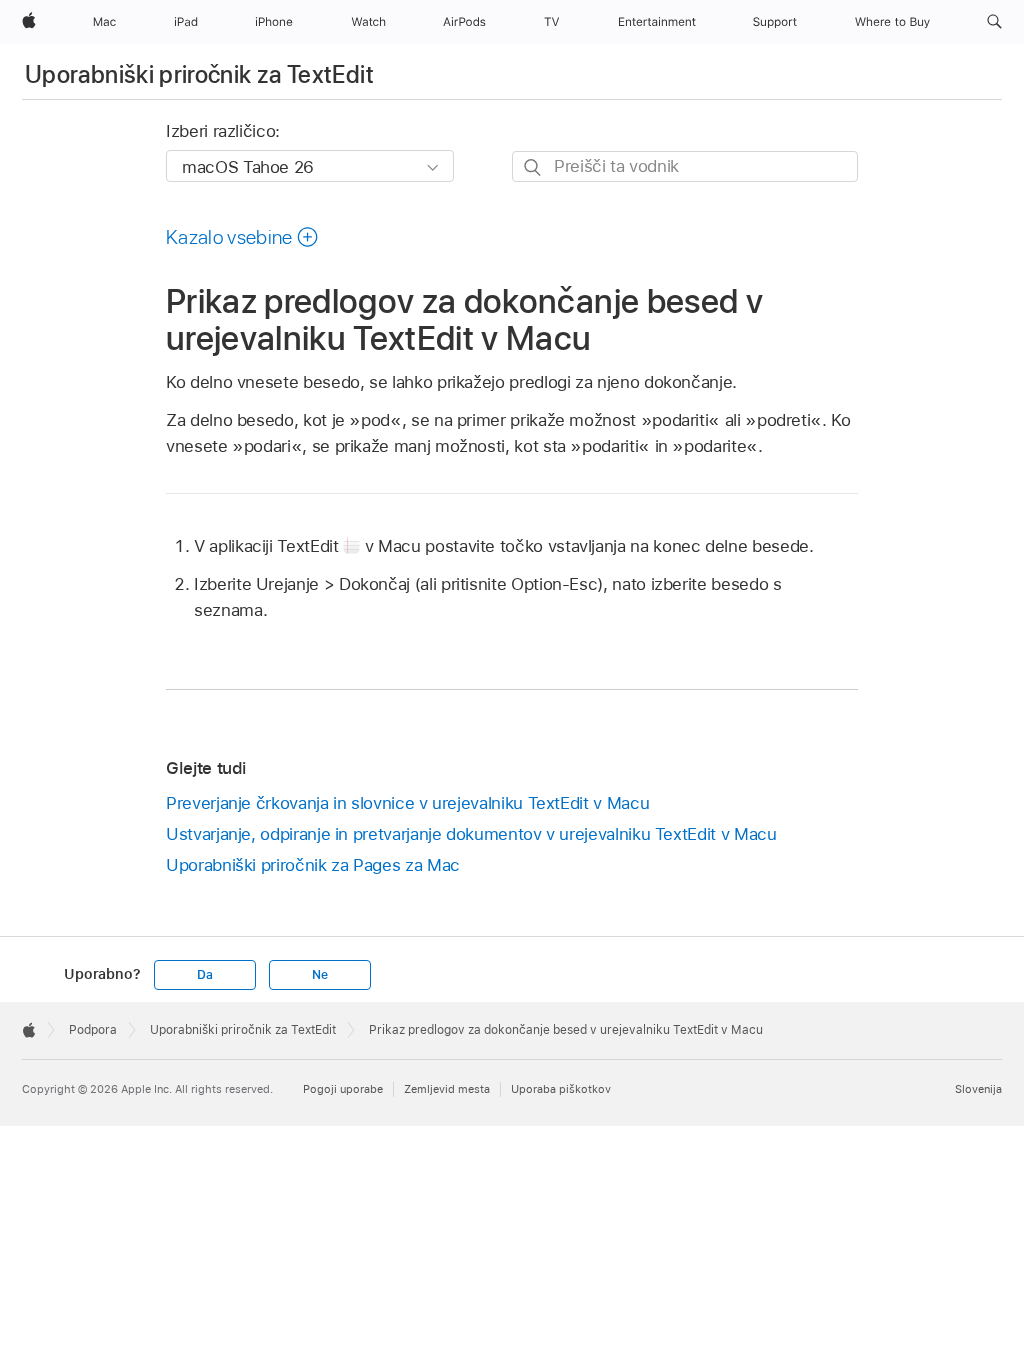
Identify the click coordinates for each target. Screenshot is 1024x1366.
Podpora (93, 1030)
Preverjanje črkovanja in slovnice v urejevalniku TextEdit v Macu (407, 803)
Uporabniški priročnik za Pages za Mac (313, 865)
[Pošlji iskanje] (533, 167)
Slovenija (978, 1089)
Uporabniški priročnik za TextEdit (199, 74)
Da (205, 975)
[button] (994, 22)
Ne (320, 975)
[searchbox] (685, 166)
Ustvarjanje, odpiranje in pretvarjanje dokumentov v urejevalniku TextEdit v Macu (471, 834)
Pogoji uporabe (343, 1089)
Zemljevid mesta (447, 1089)
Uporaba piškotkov (561, 1089)
